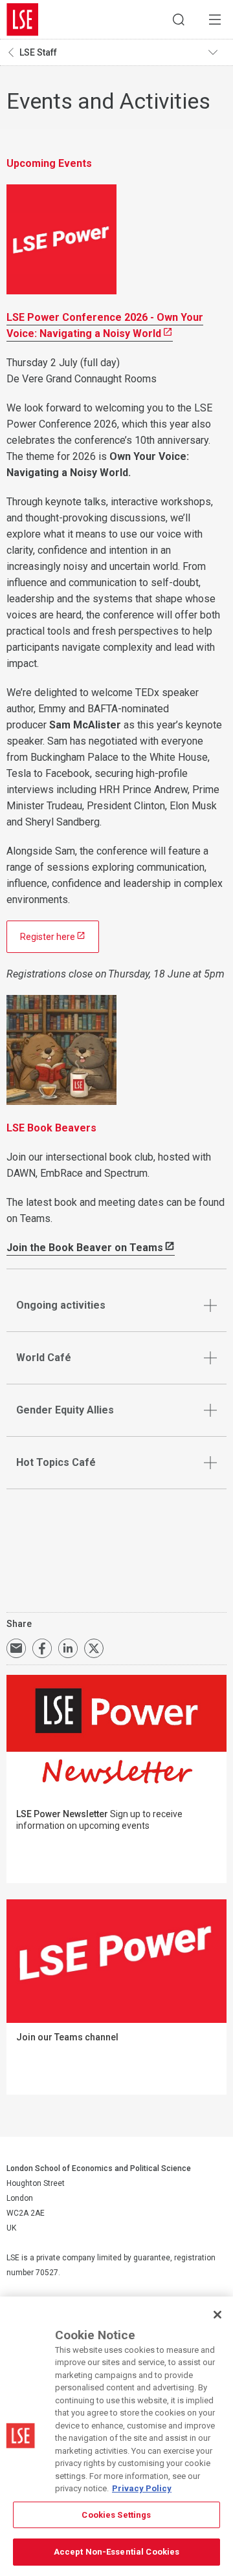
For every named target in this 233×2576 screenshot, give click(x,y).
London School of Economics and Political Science (23, 19)
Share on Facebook (42, 1648)
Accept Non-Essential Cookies (117, 2552)
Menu (215, 19)
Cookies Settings (116, 2515)
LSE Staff (38, 52)
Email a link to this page (16, 1648)
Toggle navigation (217, 52)
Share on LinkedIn (68, 1648)
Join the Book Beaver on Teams (85, 1248)
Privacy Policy (142, 2488)
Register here (48, 937)
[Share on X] (94, 1648)
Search (179, 19)
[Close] (217, 2315)
